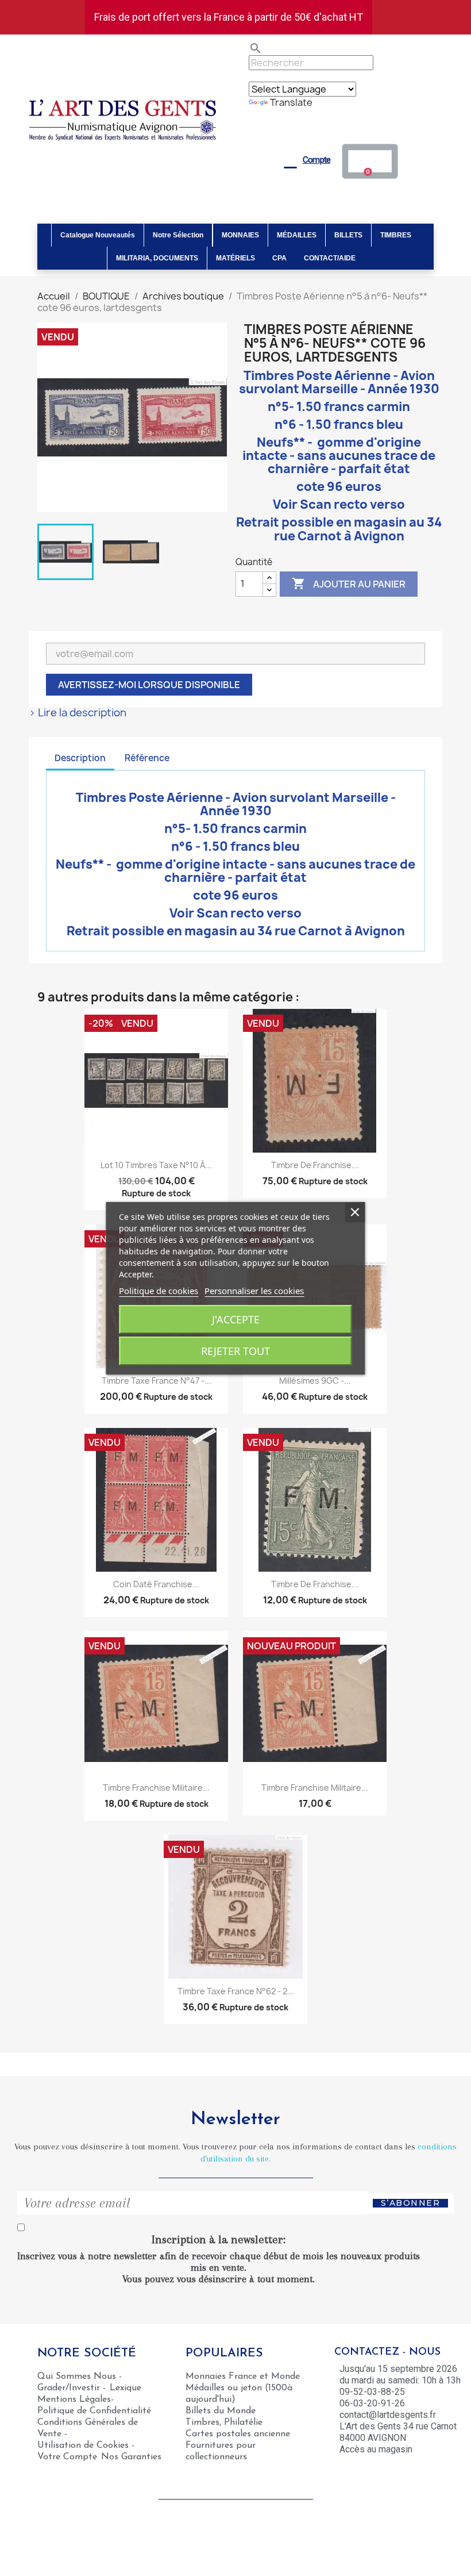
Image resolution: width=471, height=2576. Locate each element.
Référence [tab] (147, 758)
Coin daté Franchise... (156, 1584)
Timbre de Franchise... (315, 1165)
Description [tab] (80, 758)
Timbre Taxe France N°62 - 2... (236, 1991)
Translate (291, 102)
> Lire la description (78, 713)
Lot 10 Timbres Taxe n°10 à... (156, 1165)
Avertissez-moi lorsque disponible (149, 685)
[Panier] (370, 161)
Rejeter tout (235, 1351)
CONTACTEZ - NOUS (387, 2352)
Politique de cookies (159, 1291)
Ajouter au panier (349, 583)
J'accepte (236, 1319)
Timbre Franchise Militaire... (156, 1788)
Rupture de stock (156, 1193)
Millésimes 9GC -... (315, 1381)
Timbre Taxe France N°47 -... (157, 1381)
